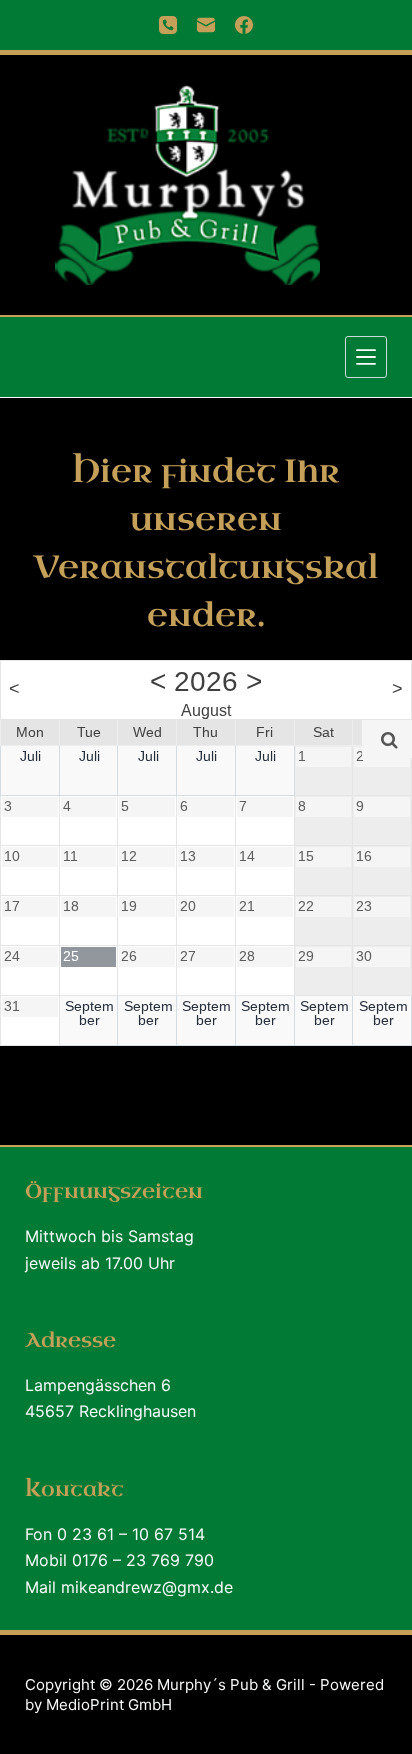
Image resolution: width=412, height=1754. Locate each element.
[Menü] (366, 357)
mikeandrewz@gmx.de (147, 1587)
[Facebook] (244, 25)
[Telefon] (168, 25)
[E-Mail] (206, 25)
